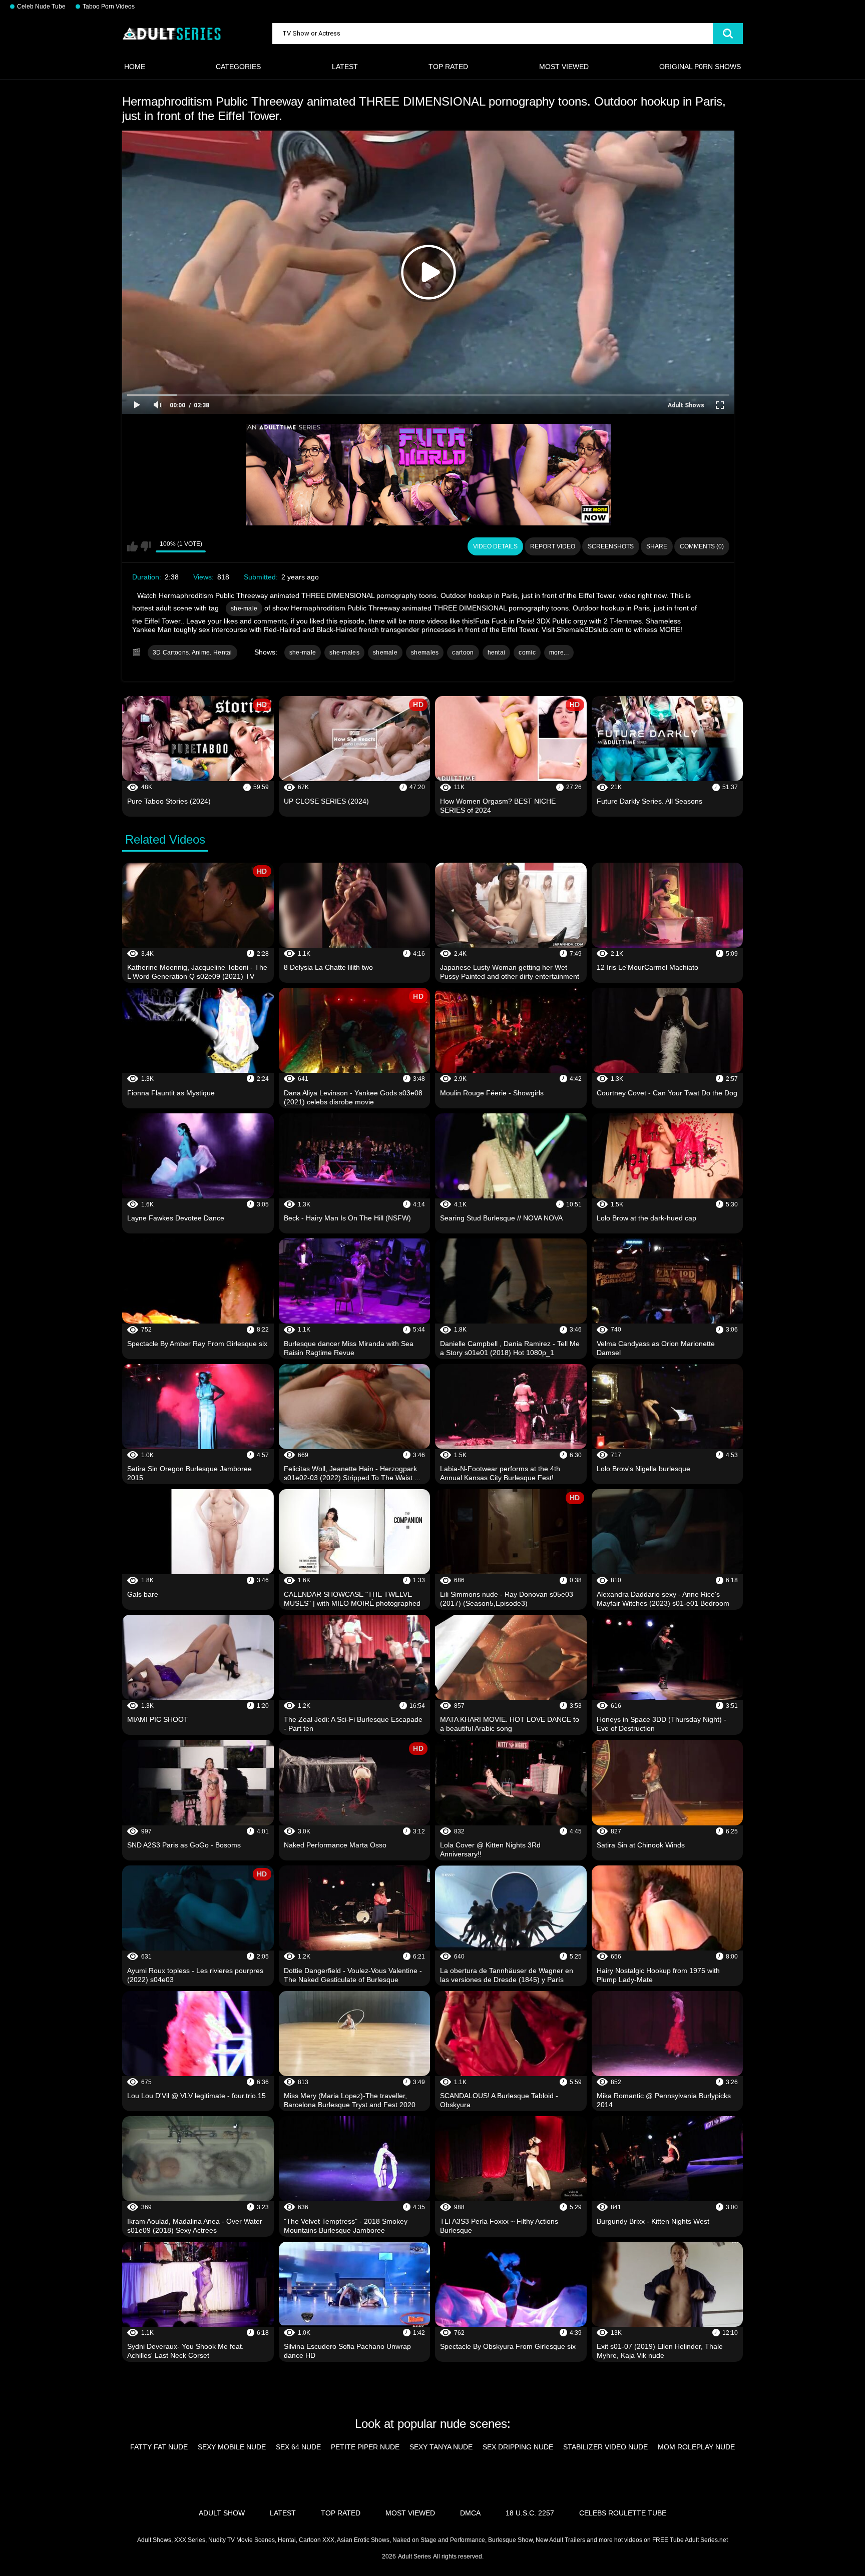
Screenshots (611, 546)
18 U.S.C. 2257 (530, 2513)
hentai (497, 653)
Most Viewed (564, 67)
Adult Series (414, 2556)
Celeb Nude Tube (41, 7)
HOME (135, 67)
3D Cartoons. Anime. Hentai (192, 653)
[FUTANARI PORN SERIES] (428, 475)
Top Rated (448, 67)
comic (527, 653)
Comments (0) (702, 546)
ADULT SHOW (222, 2513)
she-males (344, 653)
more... (559, 653)
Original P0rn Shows (700, 67)
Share (657, 546)
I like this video (132, 546)
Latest (345, 67)
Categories (238, 67)
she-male (244, 608)
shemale (385, 653)
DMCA (470, 2513)
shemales (425, 653)
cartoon (463, 653)
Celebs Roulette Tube (623, 2513)
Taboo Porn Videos (109, 7)
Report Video (553, 546)
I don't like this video (145, 546)
